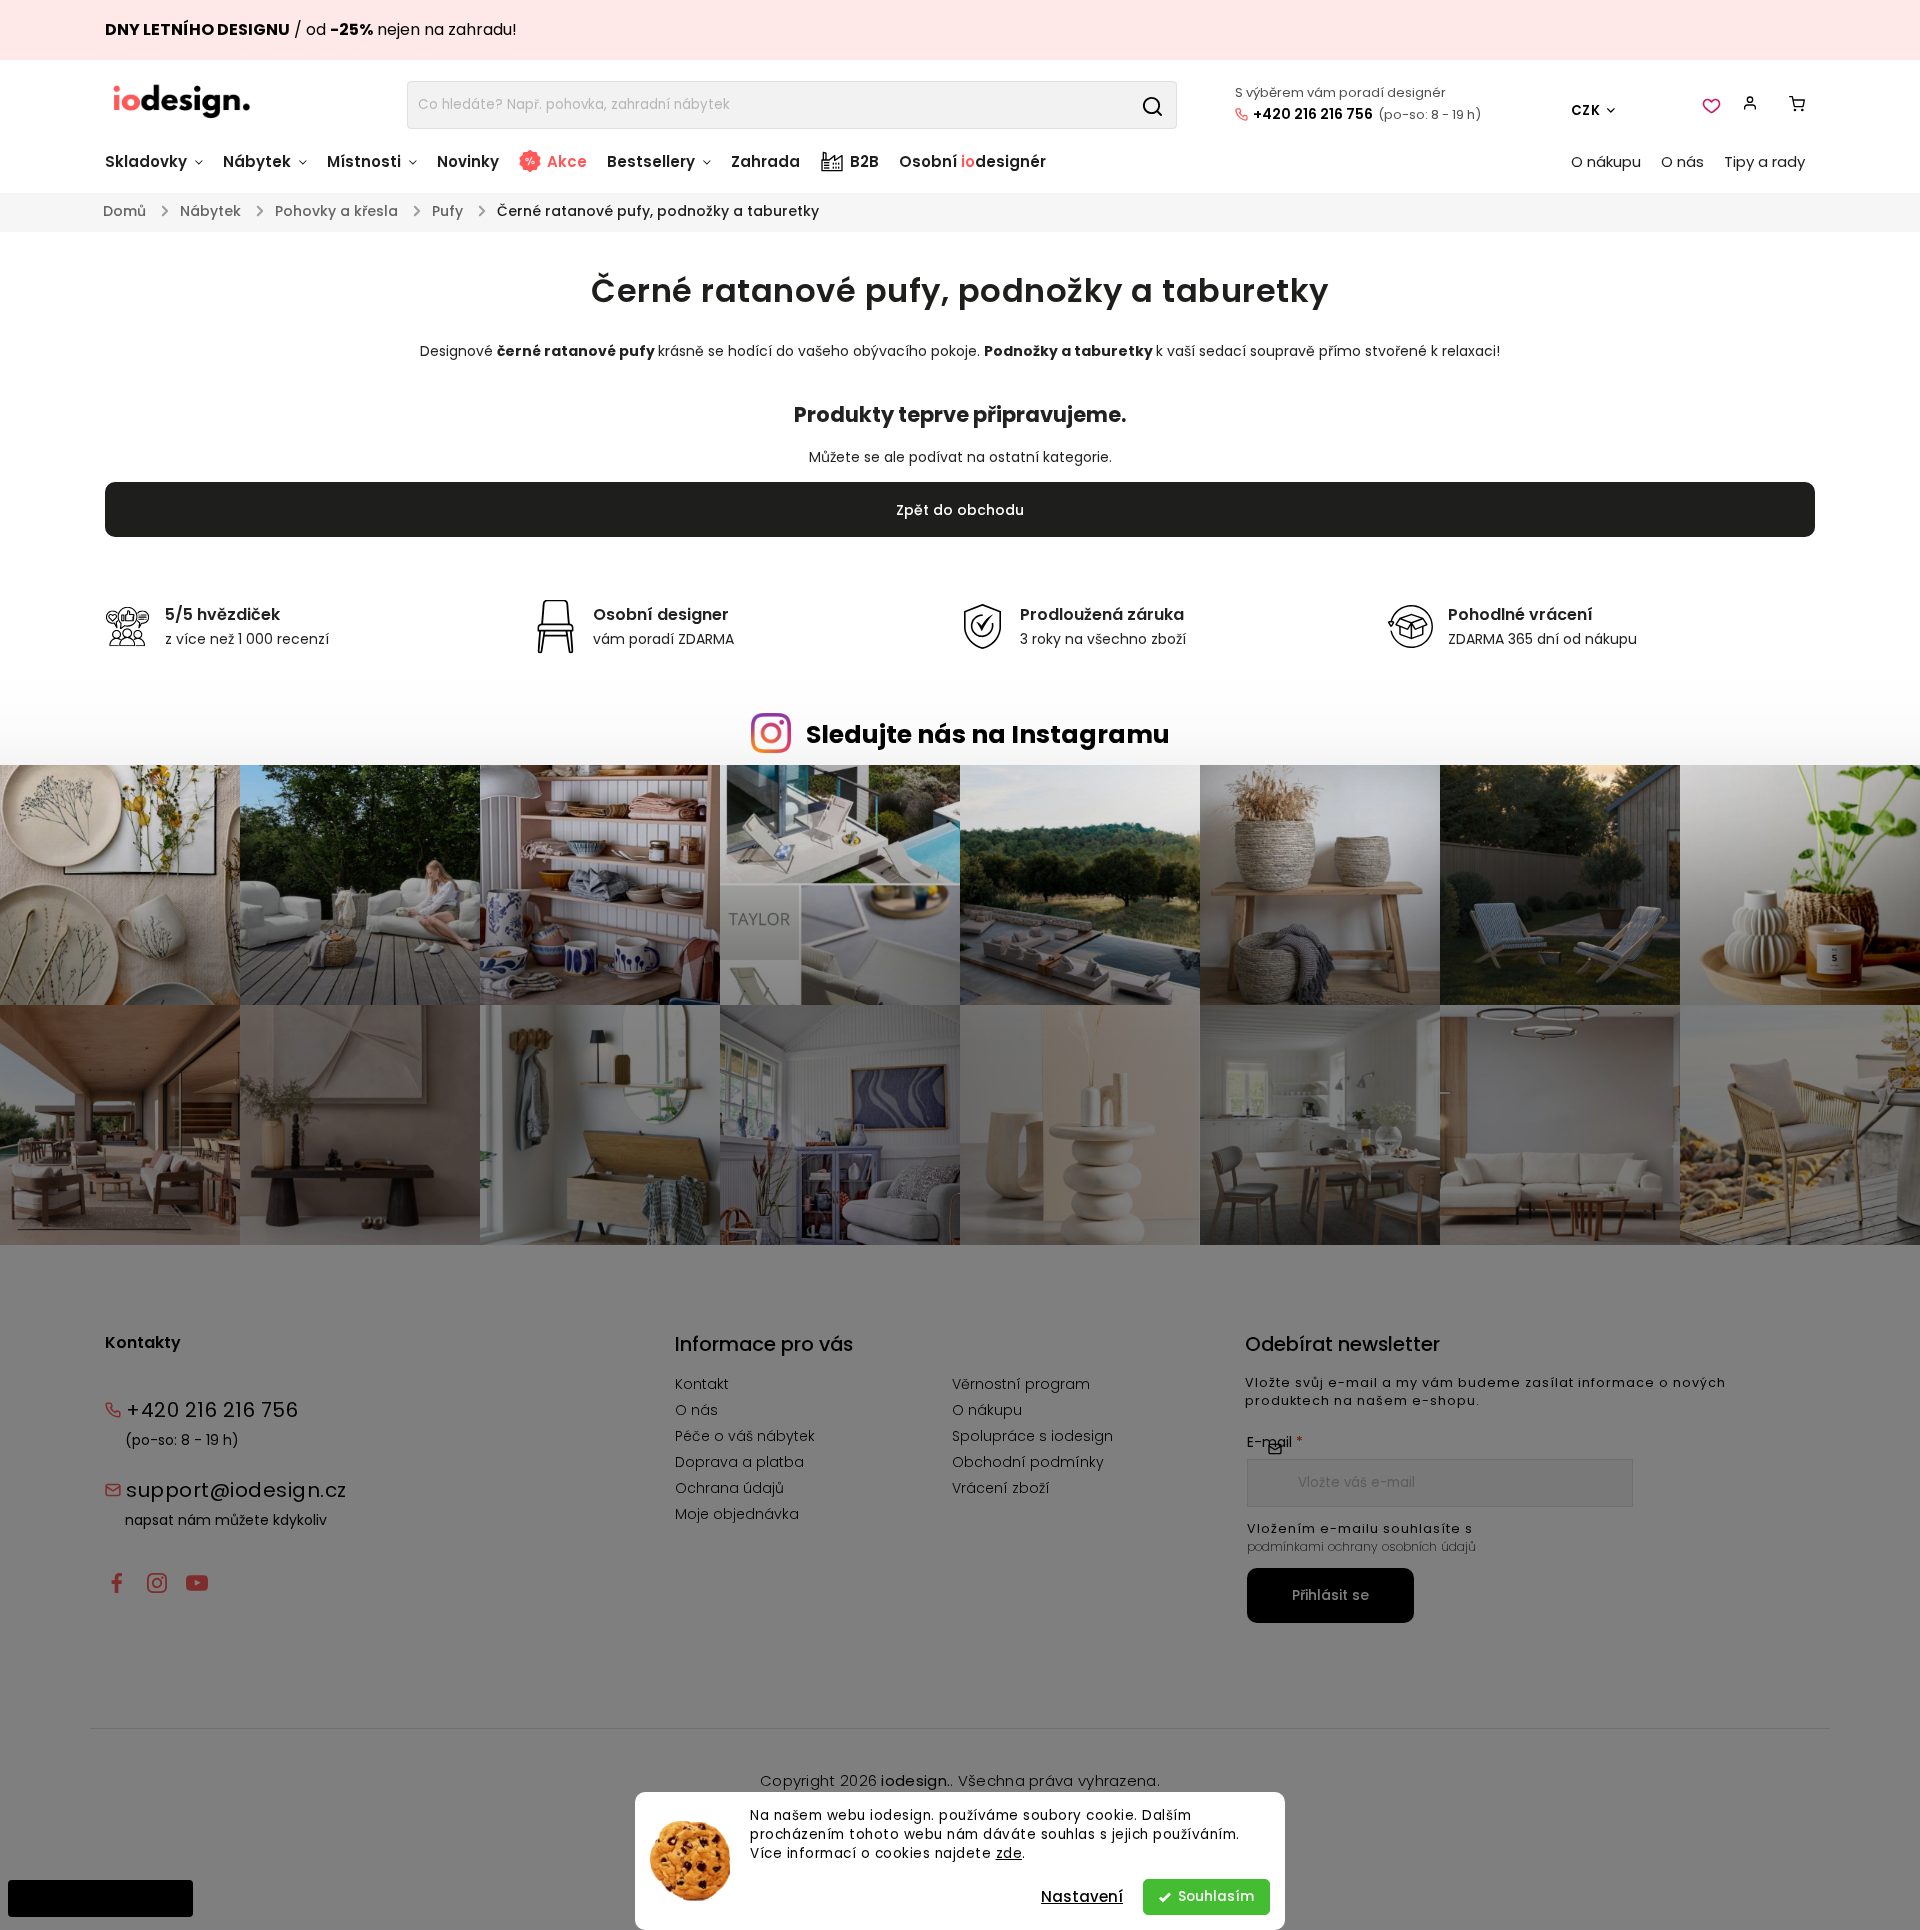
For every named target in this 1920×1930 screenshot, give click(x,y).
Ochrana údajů (729, 1488)
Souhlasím (1216, 1896)
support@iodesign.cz (236, 1490)
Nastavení (1082, 1896)
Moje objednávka (737, 1514)
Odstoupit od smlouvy (100, 1898)
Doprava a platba (739, 1462)
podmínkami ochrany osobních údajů (1361, 1546)
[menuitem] (159, 171)
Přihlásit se (1330, 1595)
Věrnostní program (1021, 1384)
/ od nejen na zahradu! (311, 29)
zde (1009, 1853)
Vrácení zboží (1001, 1488)
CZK (1586, 110)
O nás (696, 1410)
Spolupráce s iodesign (1032, 1436)
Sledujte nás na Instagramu (988, 734)
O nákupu (987, 1410)
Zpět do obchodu (960, 510)
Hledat (1152, 105)
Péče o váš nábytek (745, 1436)
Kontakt (702, 1384)
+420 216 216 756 (1313, 114)
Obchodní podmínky (1028, 1462)
